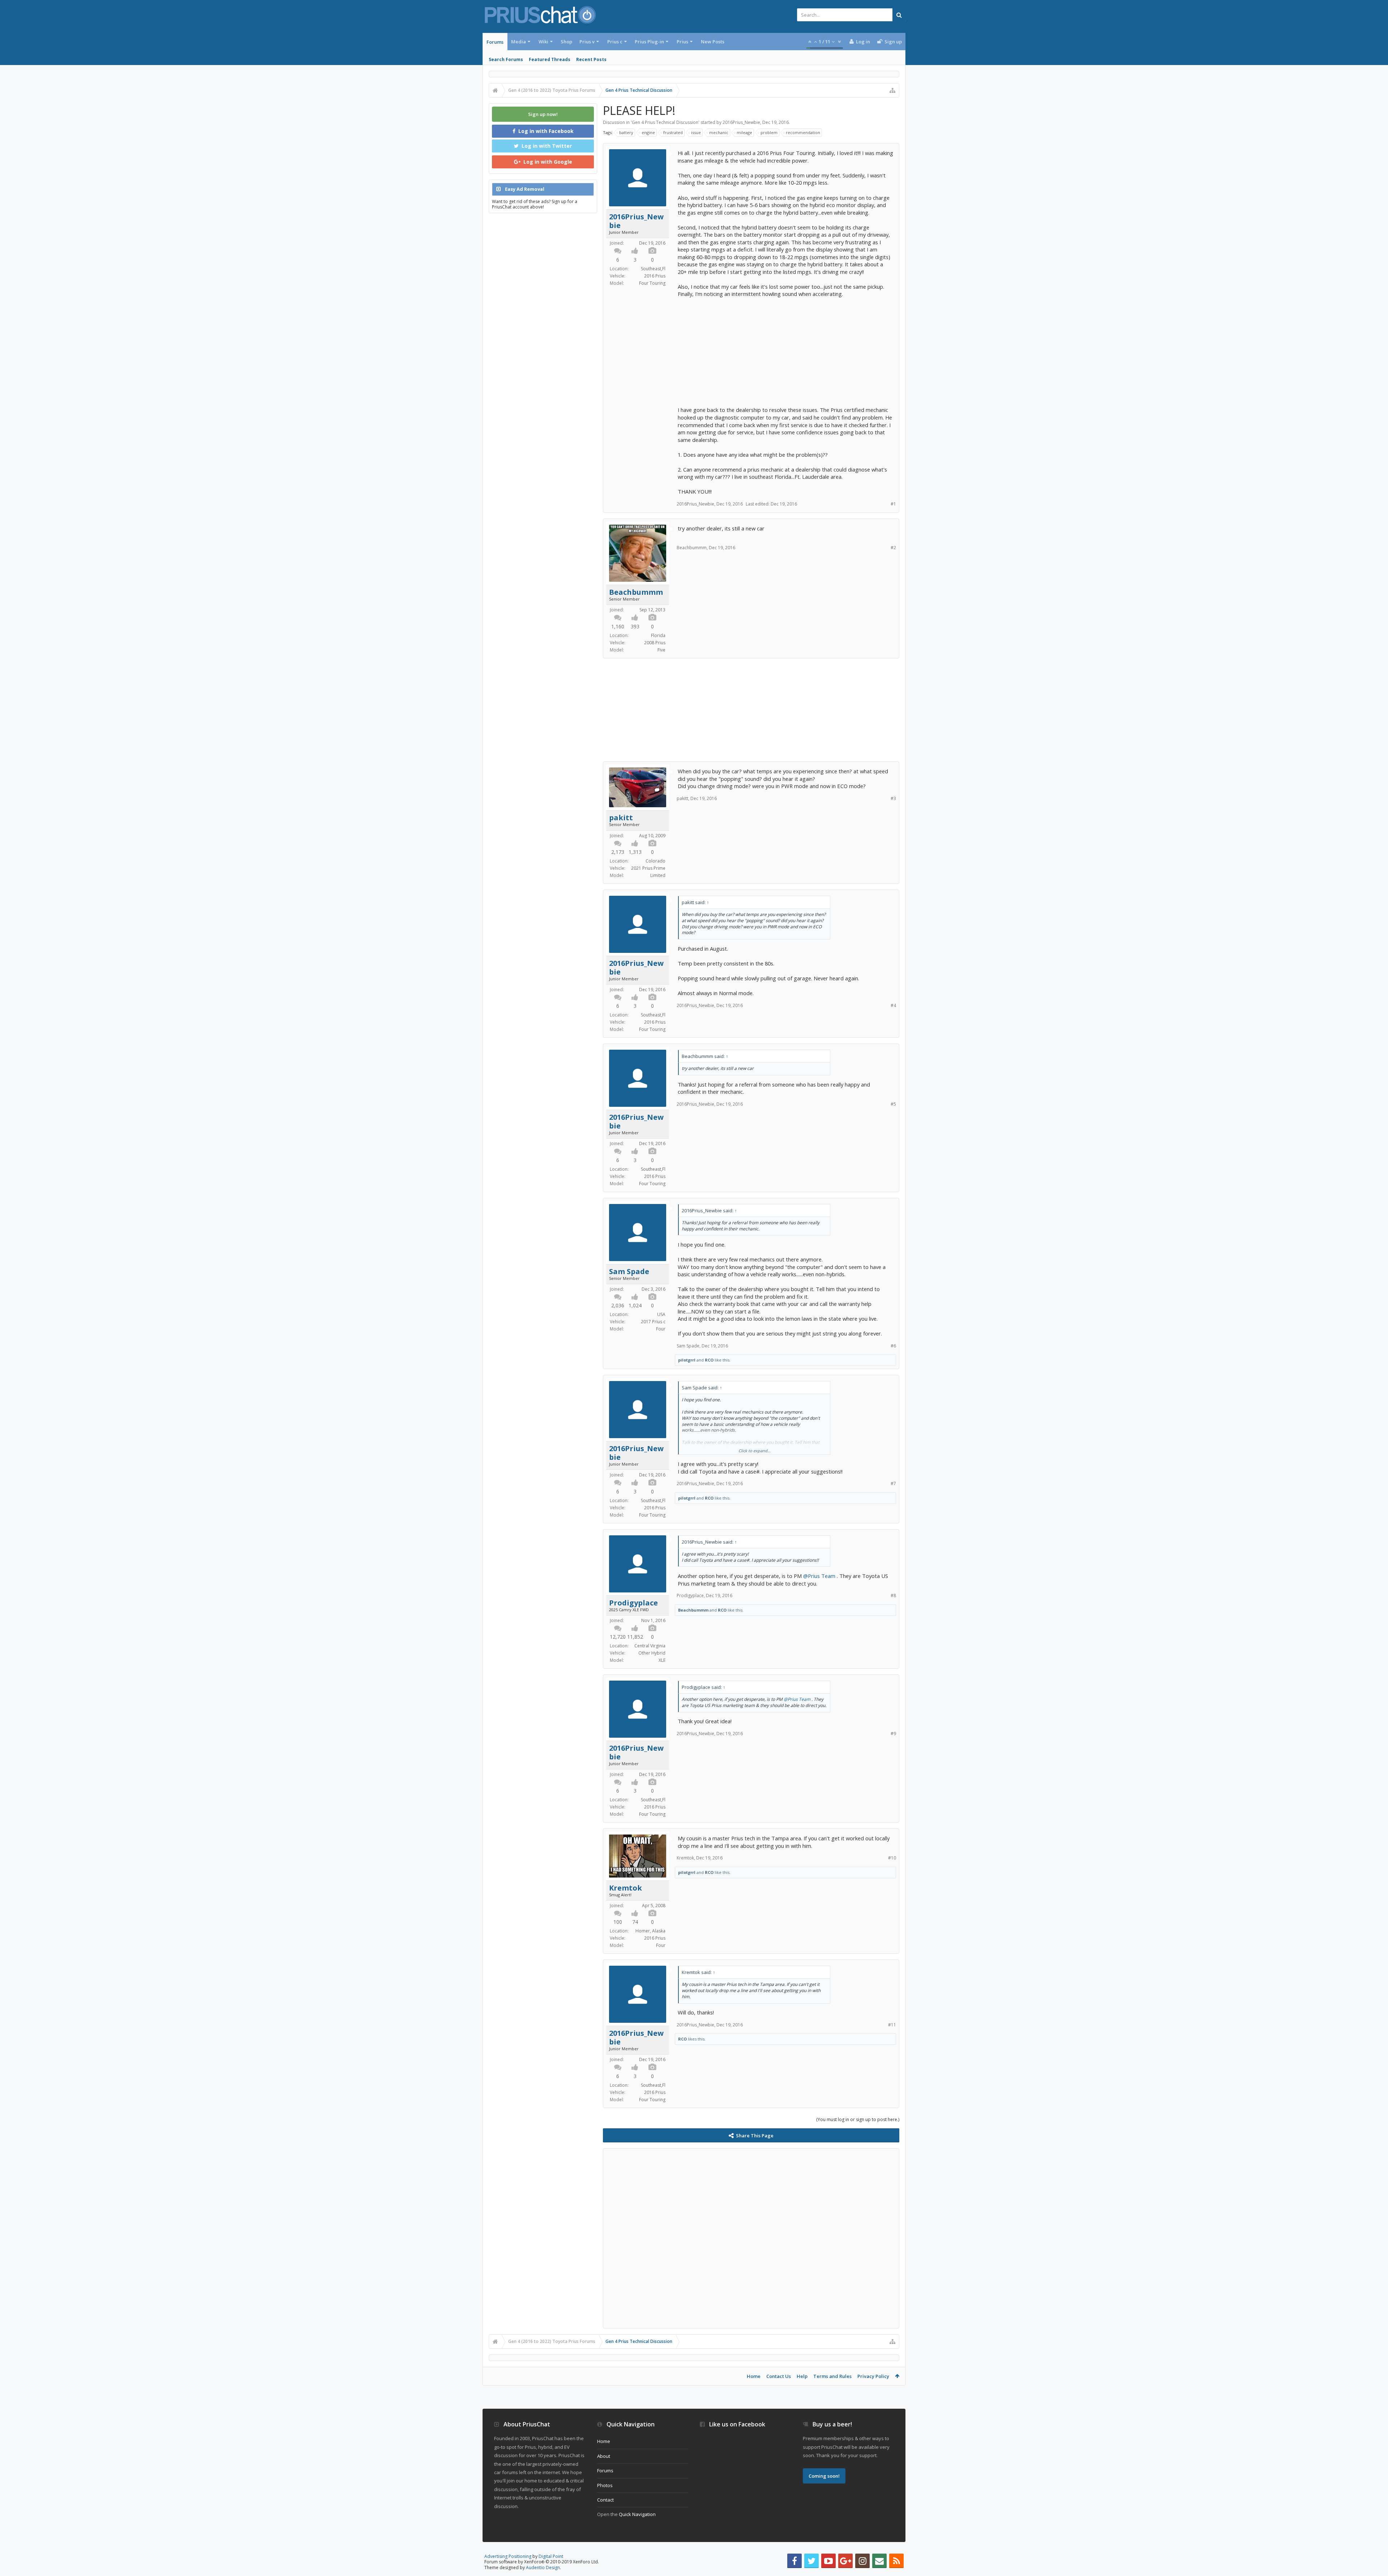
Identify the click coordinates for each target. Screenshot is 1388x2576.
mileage (744, 132)
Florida (658, 635)
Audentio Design (543, 2568)
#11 (892, 2025)
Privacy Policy (873, 2376)
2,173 (618, 852)
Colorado (656, 861)
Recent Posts (591, 59)
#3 (893, 798)
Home (754, 2376)
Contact (605, 2500)
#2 (893, 548)
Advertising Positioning (508, 2556)
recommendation (803, 132)
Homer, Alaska (650, 1931)
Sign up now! (543, 114)
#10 (892, 1858)
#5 (893, 1104)
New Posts (713, 42)
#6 (893, 1346)
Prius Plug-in (649, 42)
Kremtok (626, 1888)
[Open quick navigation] (892, 90)
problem (769, 132)
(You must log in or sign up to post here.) (858, 2119)
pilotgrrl (687, 1360)
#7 (893, 1483)
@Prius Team (819, 1576)
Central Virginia (650, 1646)
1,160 (618, 626)
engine (648, 132)
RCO (709, 1360)
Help (802, 2376)
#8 (893, 1596)
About (604, 2456)
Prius (682, 42)
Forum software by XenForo (542, 2562)
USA (661, 1314)
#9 (893, 1734)
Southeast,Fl (653, 269)
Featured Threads (550, 59)
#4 (893, 1005)
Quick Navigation (637, 2514)
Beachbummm (636, 592)
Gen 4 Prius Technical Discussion (665, 122)
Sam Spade (629, 1272)
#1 (893, 504)
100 (618, 1922)
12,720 (618, 1637)
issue (696, 132)
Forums (495, 42)
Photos (605, 2485)
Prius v (587, 42)
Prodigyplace (633, 1603)
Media (519, 42)
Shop (566, 42)
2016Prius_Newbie (741, 122)
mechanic (719, 132)
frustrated (673, 132)
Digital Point (551, 2556)
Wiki (543, 42)
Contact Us (779, 2376)
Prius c (615, 42)
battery (626, 132)
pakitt (621, 818)
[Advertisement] (785, 348)
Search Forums (506, 59)
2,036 (618, 1305)
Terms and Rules (832, 2376)
